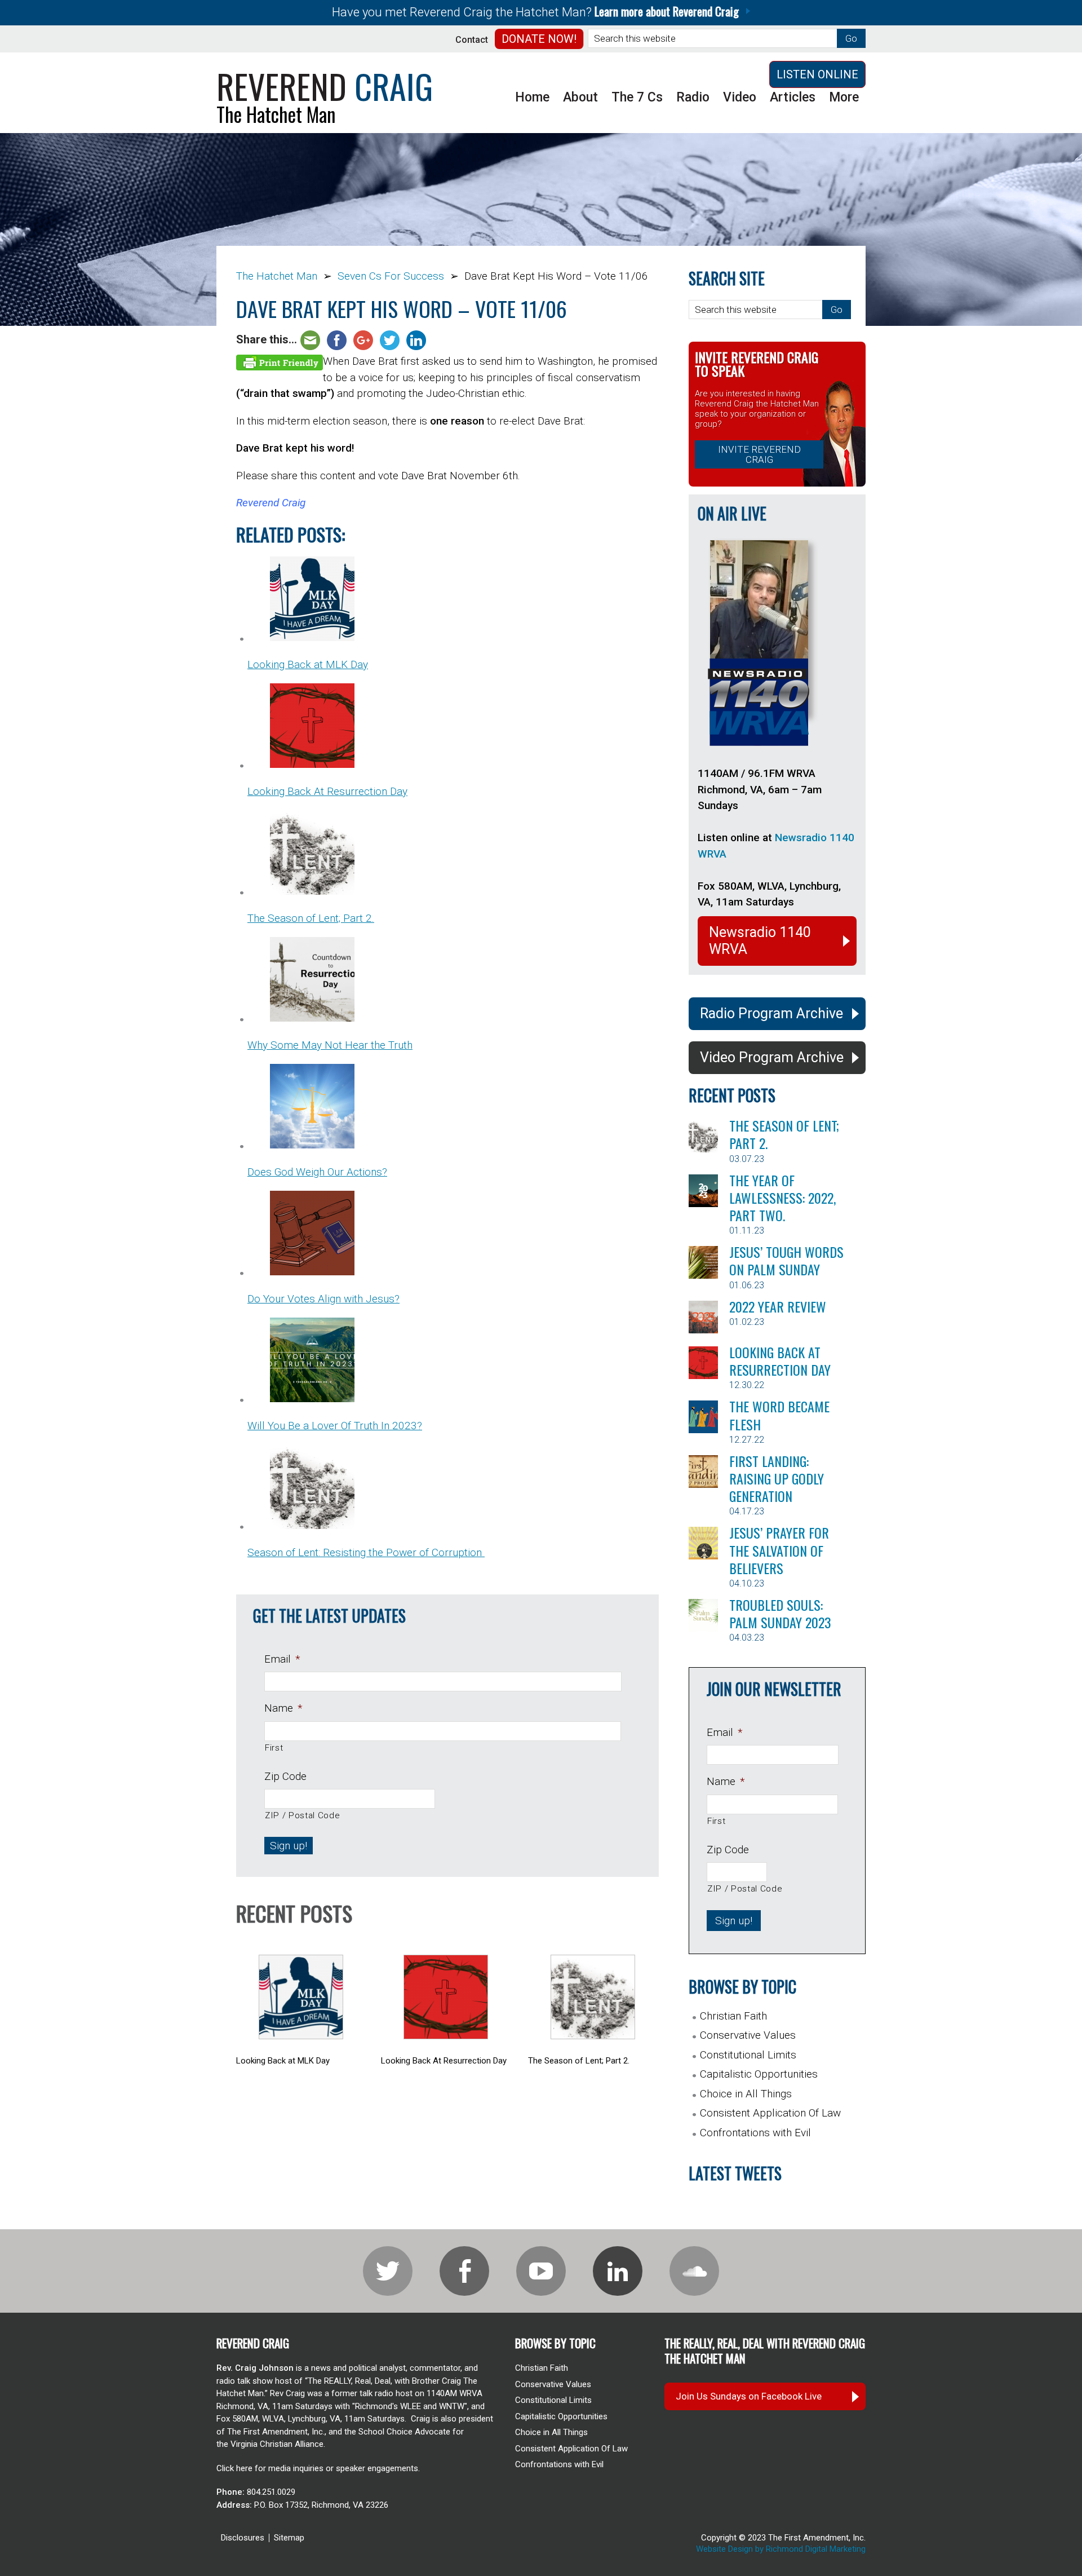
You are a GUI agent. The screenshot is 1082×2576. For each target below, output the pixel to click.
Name (283, 1708)
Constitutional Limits (748, 2055)
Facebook (464, 2271)
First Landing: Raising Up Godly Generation (777, 1478)
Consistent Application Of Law (770, 2113)
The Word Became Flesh (779, 1415)
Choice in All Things (746, 2094)
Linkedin (618, 2271)
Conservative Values (748, 2035)
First (274, 1748)
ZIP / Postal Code (302, 1815)
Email (282, 1659)
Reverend (325, 85)
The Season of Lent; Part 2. (784, 1134)
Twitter (388, 2271)
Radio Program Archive (771, 1013)
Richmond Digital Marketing (816, 2549)
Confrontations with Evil (755, 2133)
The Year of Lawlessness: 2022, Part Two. (782, 1198)
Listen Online (817, 74)
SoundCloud (694, 2271)
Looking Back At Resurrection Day (780, 1361)
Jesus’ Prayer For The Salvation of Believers (779, 1550)
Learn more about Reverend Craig (667, 11)
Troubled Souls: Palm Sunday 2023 (780, 1613)
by (759, 2549)
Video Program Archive (772, 1057)
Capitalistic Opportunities (759, 2074)
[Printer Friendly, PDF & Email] (280, 362)
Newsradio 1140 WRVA (760, 941)
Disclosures (243, 2538)
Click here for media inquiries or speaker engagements (317, 2468)
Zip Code (285, 1776)
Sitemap (289, 2538)
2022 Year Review (778, 1306)
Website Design (724, 2549)
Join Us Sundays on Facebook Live (749, 2396)
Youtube (541, 2271)
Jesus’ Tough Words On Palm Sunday (786, 1260)
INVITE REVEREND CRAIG (759, 454)
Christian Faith (733, 2016)
